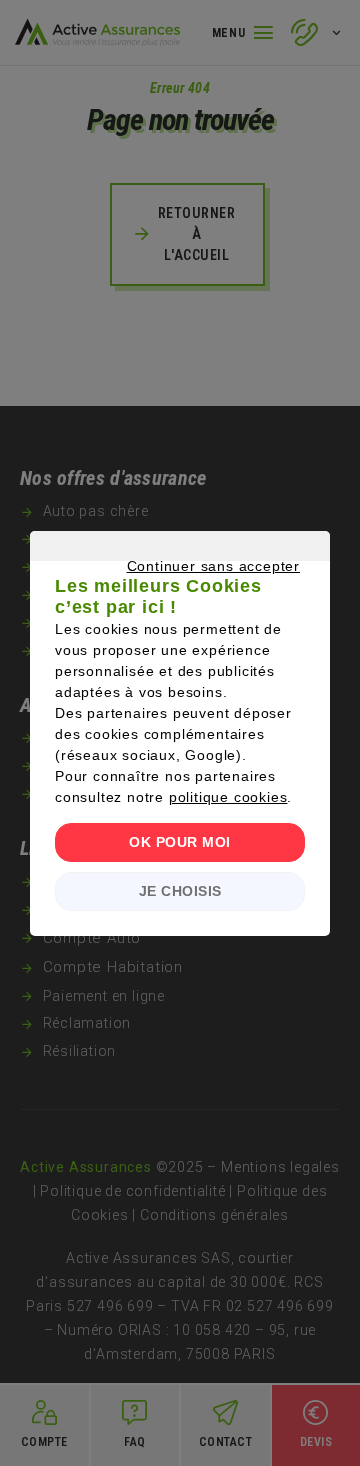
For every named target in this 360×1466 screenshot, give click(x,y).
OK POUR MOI (180, 842)
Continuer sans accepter (170, 589)
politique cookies (228, 797)
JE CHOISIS (180, 891)
